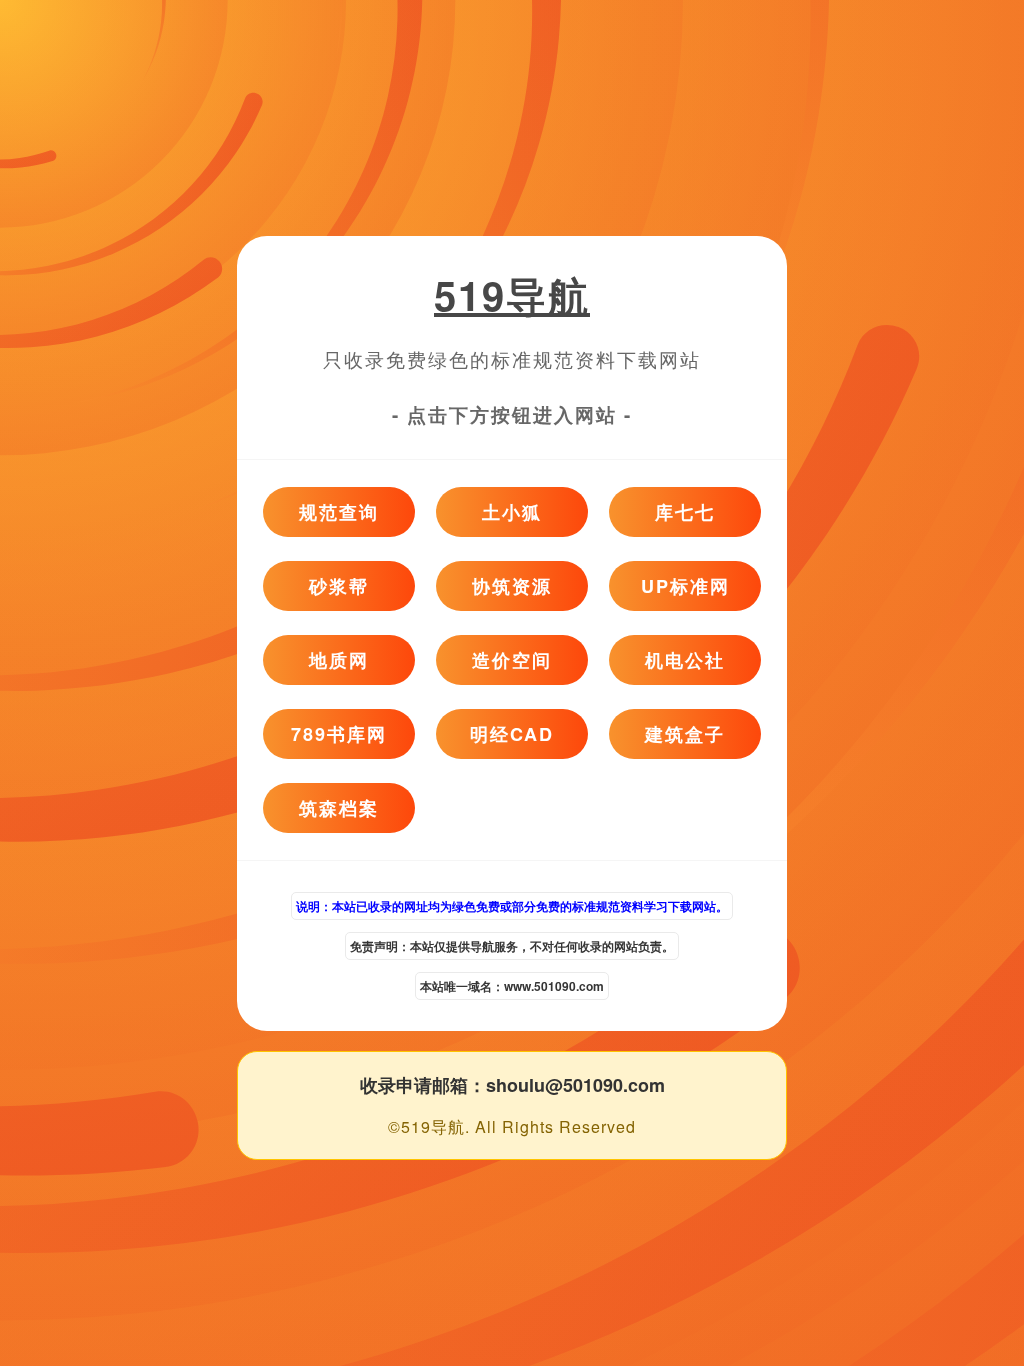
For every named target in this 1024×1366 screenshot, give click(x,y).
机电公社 (685, 660)
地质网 (339, 660)
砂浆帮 (339, 586)
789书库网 (339, 734)
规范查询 (339, 512)
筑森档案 (339, 808)
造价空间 (512, 660)
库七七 (685, 512)
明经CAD (512, 734)
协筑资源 (512, 586)
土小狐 (512, 512)
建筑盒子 (685, 734)
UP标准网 (685, 586)
